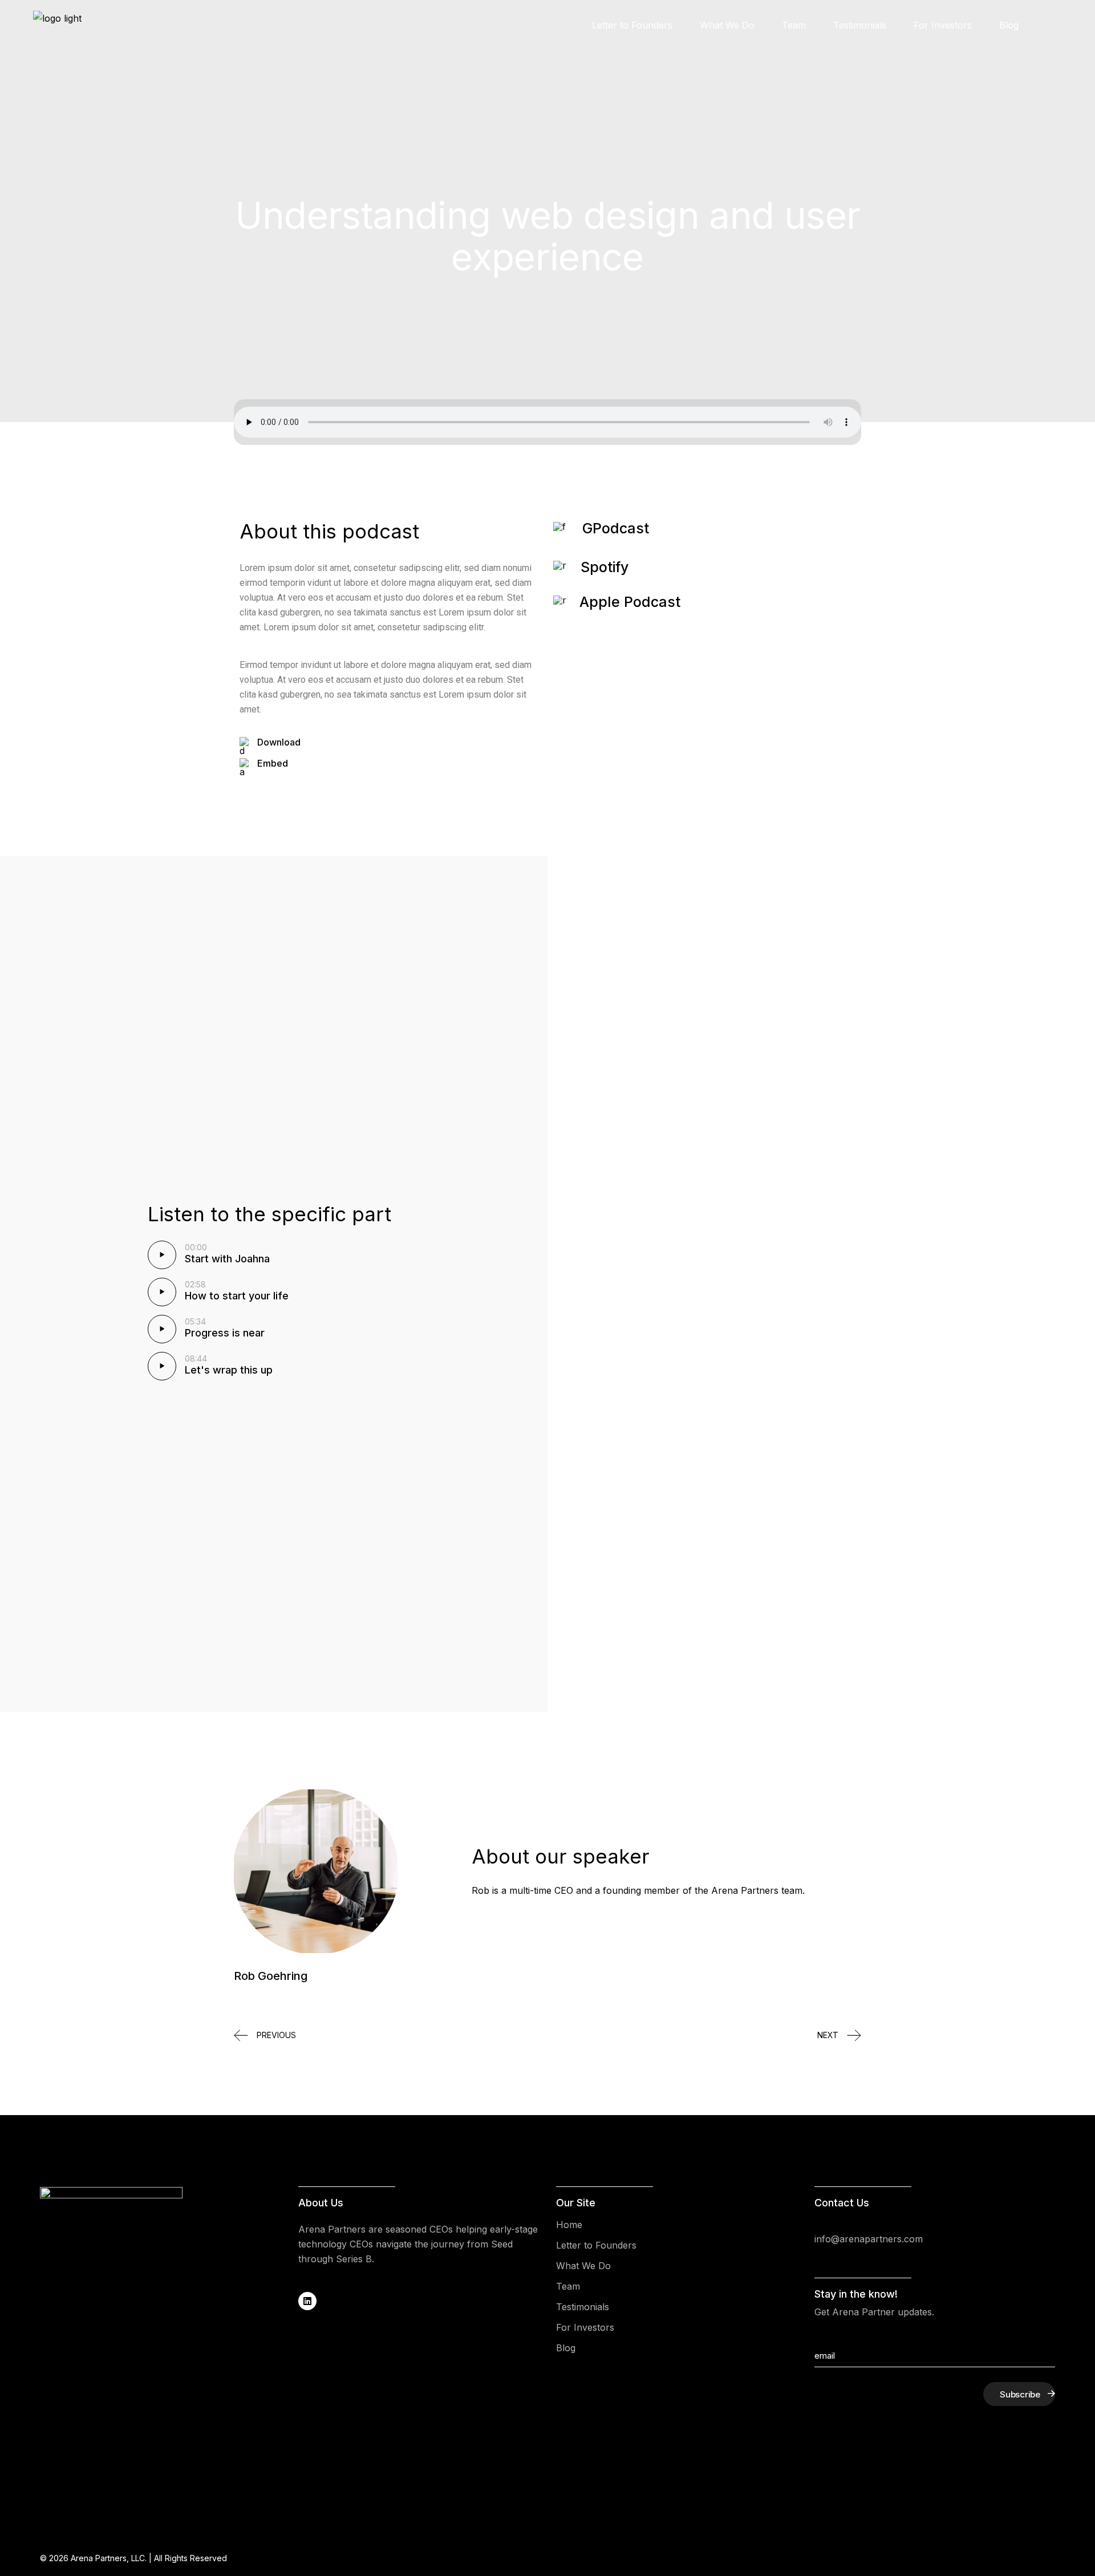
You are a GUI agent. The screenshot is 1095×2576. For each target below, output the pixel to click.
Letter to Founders (596, 2245)
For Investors (585, 2327)
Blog (566, 2348)
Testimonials (583, 2307)
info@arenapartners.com (869, 2239)
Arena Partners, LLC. (109, 2558)
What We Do (583, 2266)
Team (568, 2286)
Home (569, 2225)
